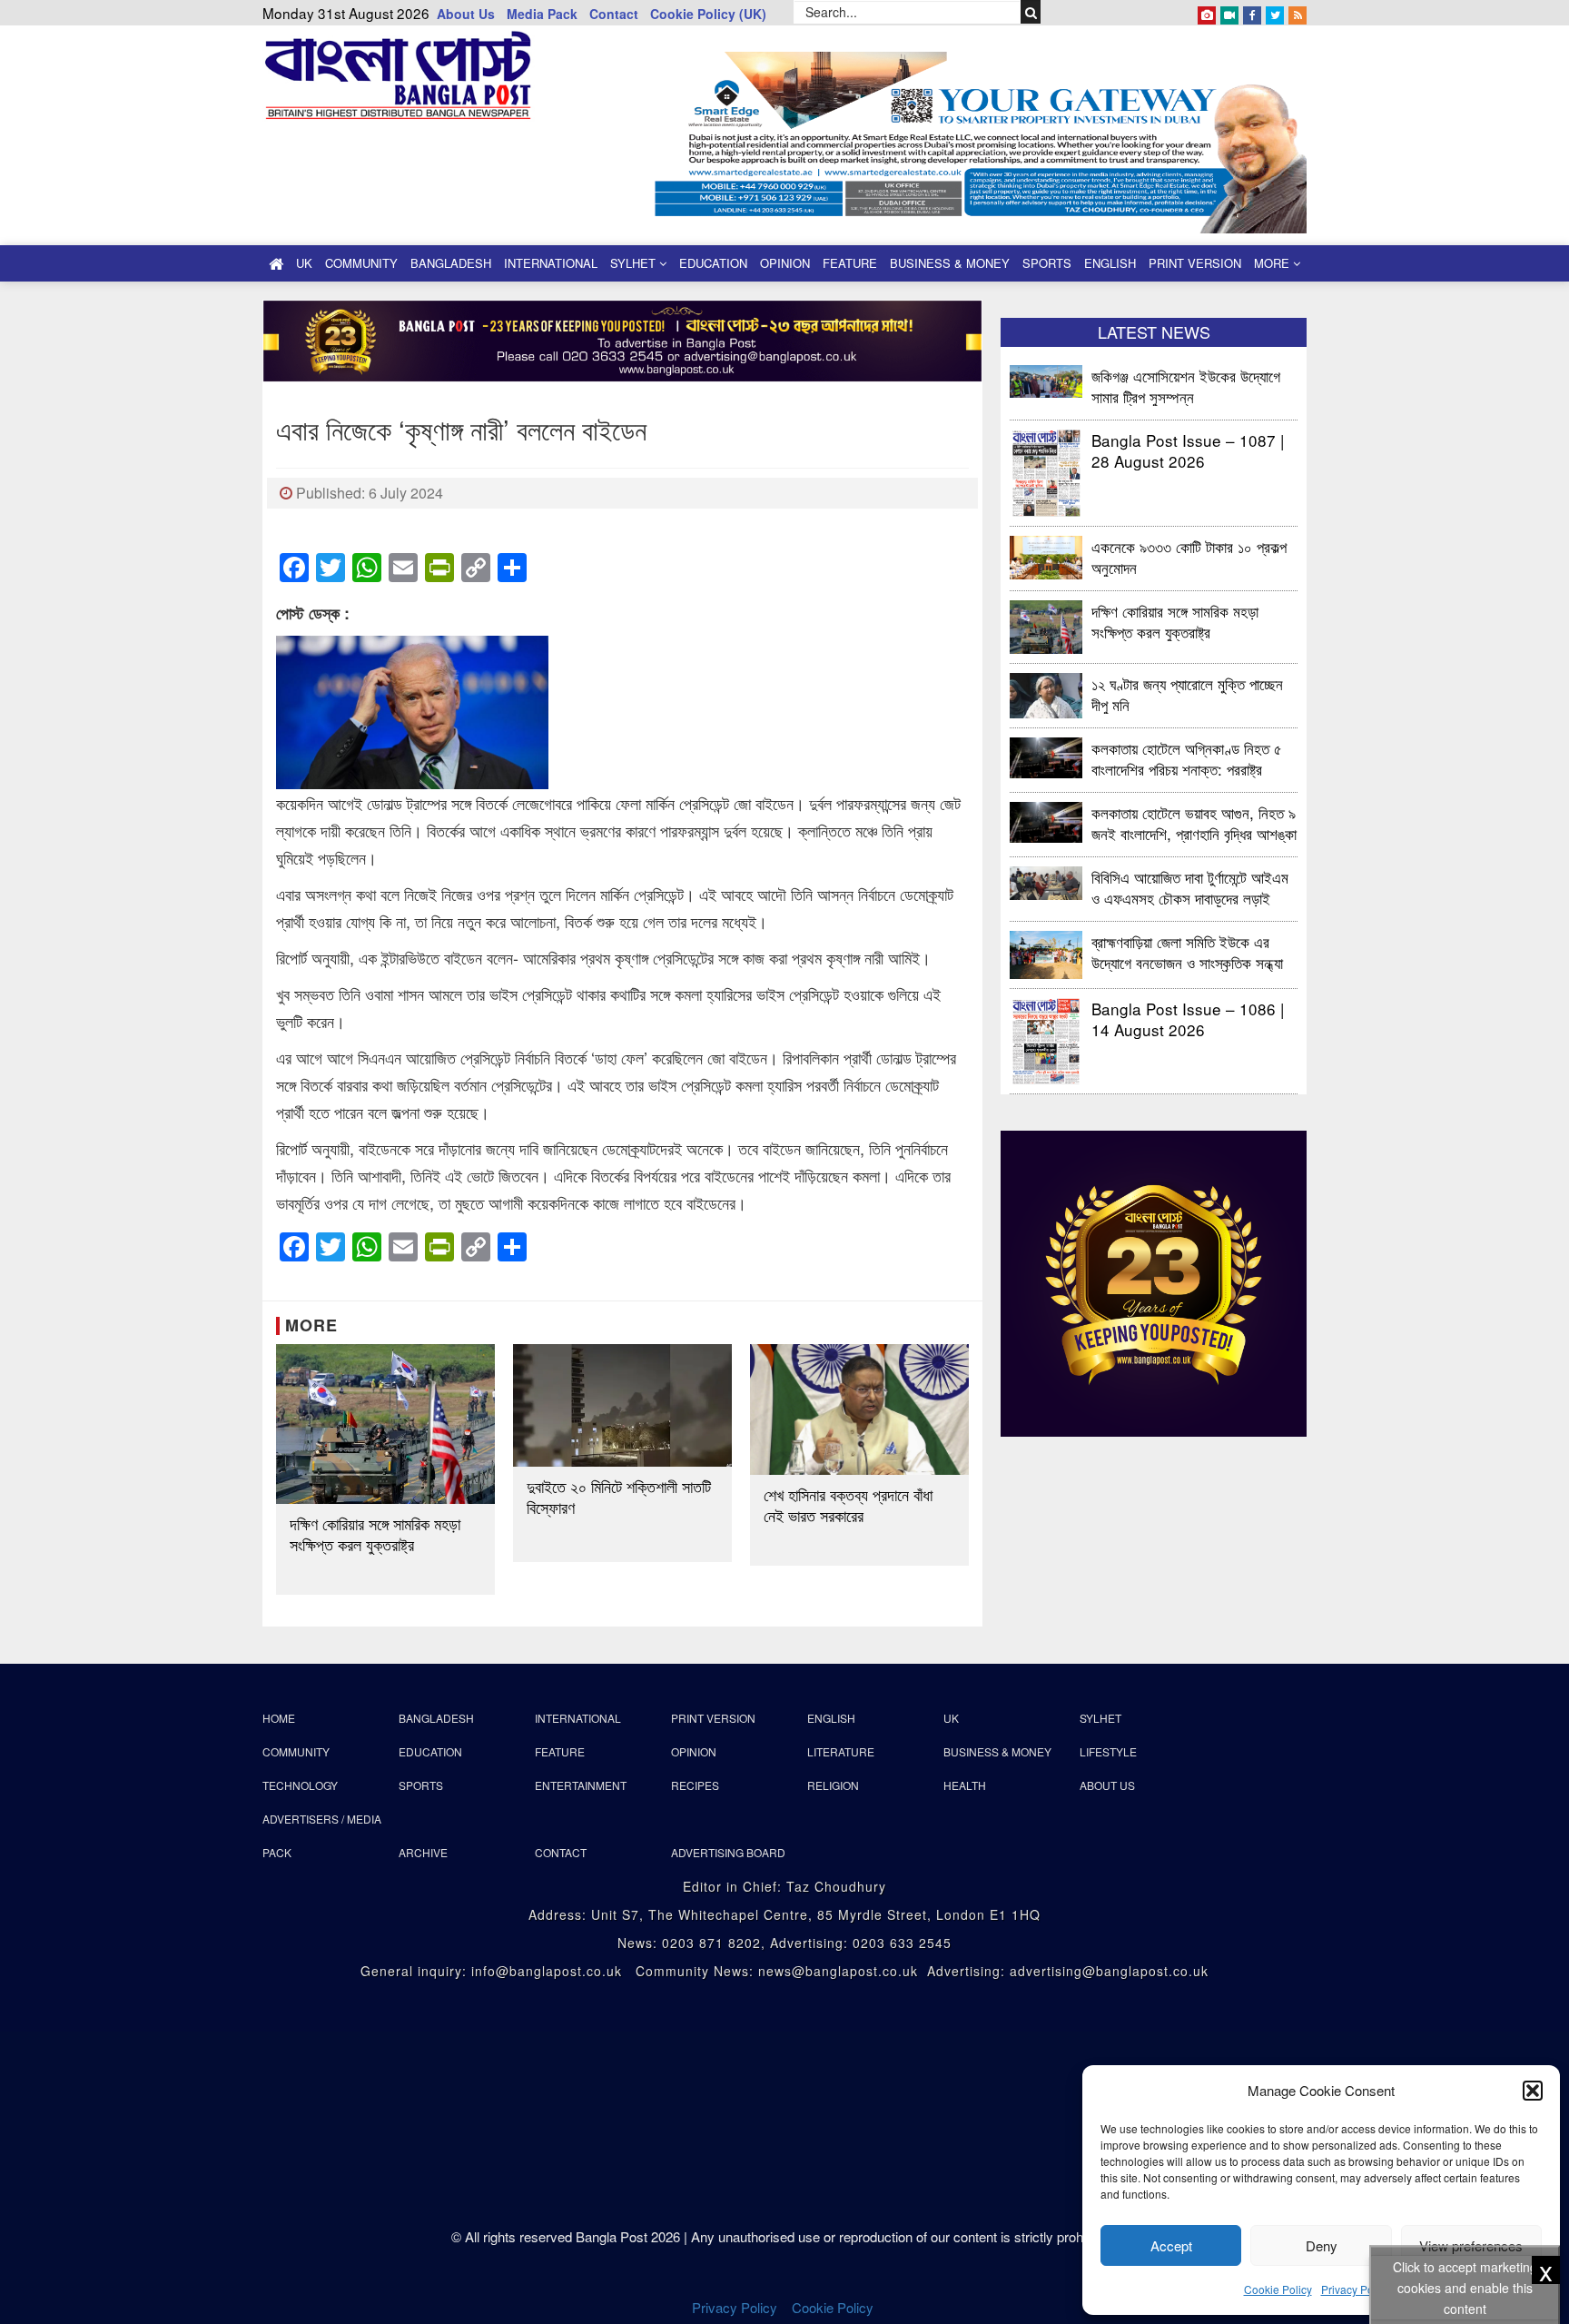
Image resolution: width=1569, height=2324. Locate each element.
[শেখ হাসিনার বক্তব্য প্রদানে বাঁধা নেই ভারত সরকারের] (859, 1410)
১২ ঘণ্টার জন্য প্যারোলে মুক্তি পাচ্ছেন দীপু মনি (1187, 693)
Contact (614, 14)
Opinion (785, 263)
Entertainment (581, 1785)
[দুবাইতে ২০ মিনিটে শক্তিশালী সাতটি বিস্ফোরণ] (622, 1406)
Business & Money (950, 263)
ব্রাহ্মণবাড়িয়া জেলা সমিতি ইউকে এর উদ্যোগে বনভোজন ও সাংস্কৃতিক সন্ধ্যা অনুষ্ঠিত (1187, 951)
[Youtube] (1229, 12)
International (551, 263)
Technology (300, 1785)
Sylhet (635, 263)
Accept (1171, 2245)
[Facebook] (1252, 12)
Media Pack (542, 14)
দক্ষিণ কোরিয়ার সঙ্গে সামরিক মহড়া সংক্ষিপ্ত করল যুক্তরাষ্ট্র (375, 1534)
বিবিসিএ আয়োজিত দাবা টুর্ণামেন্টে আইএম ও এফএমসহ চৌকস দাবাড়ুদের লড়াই (1190, 887)
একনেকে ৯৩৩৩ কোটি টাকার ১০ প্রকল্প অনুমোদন (1189, 556)
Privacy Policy (1356, 2289)
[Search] (1031, 12)
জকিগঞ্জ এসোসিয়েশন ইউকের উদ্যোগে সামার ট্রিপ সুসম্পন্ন (1188, 386)
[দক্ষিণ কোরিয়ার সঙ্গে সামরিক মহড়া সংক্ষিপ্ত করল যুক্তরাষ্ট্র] (385, 1424)
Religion (833, 1785)
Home (279, 1718)
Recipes (695, 1785)
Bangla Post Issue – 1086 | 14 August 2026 (1188, 1019)
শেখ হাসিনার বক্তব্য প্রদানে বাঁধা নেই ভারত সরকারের (848, 1505)
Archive (423, 1852)
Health (965, 1785)
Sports (1047, 263)
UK (304, 263)
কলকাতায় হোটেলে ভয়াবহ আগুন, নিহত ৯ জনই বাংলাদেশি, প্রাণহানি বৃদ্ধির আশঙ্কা (1194, 822)
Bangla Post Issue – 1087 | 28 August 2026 (1188, 450)
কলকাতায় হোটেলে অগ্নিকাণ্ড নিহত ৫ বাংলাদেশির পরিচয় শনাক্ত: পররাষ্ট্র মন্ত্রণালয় (1187, 758)
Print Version (1195, 263)
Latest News (1154, 331)
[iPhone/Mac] (1207, 12)
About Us (466, 14)
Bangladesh (451, 263)
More (1273, 263)
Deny (1322, 2245)
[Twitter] (1275, 12)
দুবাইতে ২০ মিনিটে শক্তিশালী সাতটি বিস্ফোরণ (619, 1497)
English (1110, 263)
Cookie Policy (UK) (708, 14)
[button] (1533, 2091)
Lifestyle (1108, 1751)
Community (361, 263)
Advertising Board (728, 1852)
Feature (850, 263)
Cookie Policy (1278, 2289)
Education (713, 263)
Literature (841, 1751)
